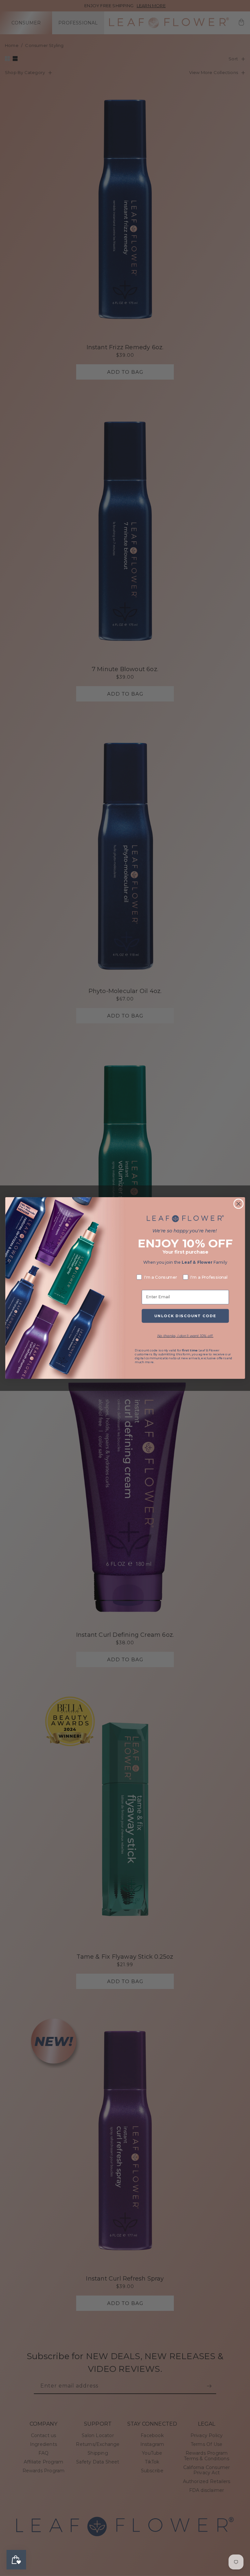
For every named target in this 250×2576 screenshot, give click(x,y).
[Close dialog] (238, 1204)
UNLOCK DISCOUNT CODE (185, 1316)
